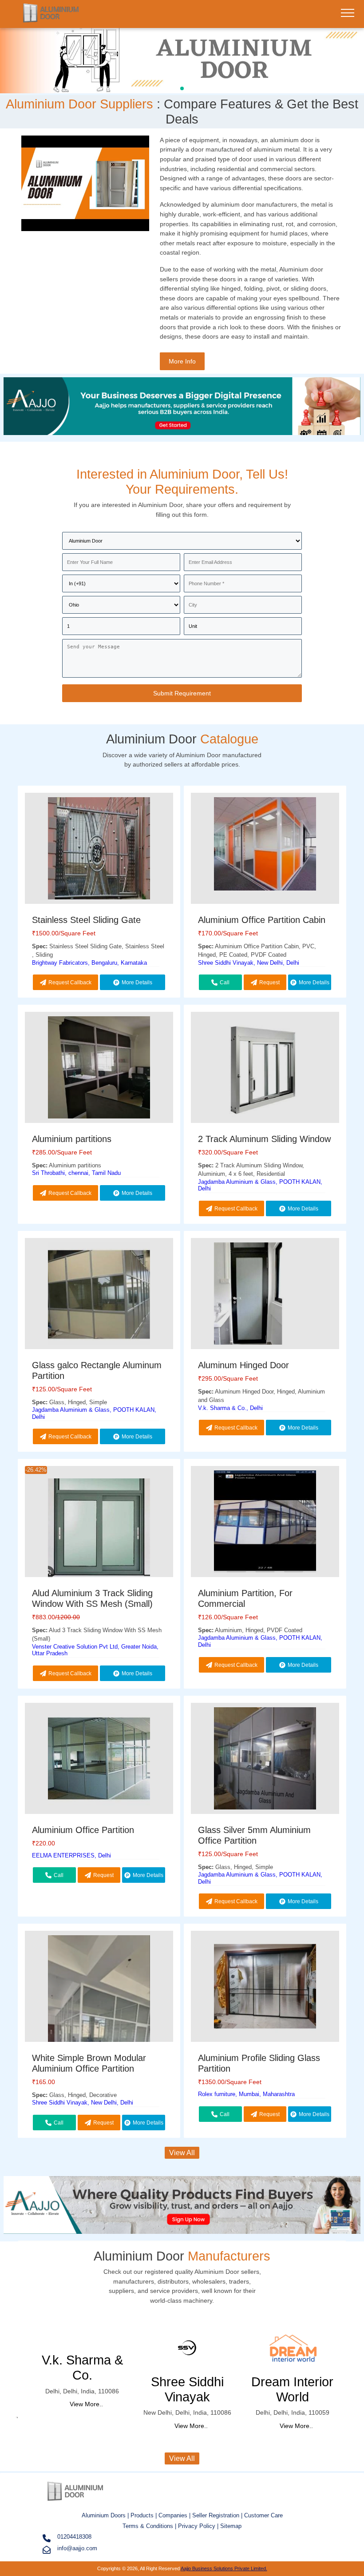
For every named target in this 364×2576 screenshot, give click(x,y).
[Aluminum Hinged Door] (265, 1295)
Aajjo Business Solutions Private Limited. (224, 2568)
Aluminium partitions (72, 1139)
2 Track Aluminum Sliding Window (264, 1139)
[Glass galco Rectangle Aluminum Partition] (99, 1295)
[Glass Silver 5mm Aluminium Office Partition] (265, 1760)
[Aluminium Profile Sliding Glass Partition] (265, 1988)
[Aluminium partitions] (99, 1069)
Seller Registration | (218, 2515)
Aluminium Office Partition (83, 1830)
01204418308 (74, 2537)
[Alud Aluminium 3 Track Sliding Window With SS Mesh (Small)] (99, 1531)
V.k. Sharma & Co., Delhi (230, 1408)
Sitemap (231, 2526)
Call (225, 982)
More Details (137, 982)
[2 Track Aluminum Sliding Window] (265, 1069)
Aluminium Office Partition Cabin (262, 920)
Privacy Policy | (198, 2526)
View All (182, 2153)
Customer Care (263, 2515)
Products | (144, 2515)
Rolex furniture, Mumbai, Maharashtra (246, 2094)
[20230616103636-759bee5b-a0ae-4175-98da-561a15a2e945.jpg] (182, 59)
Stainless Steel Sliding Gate (86, 920)
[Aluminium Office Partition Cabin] (265, 845)
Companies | (174, 2515)
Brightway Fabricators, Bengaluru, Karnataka (89, 963)
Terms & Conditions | (150, 2526)
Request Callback (70, 982)
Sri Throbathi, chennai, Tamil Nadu (76, 1173)
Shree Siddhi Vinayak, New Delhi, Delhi (249, 963)
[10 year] (182, 436)
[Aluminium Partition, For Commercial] (265, 1523)
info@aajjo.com (77, 2548)
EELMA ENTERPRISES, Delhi (71, 1855)
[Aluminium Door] (51, 20)
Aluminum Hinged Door (243, 1365)
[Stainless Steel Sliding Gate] (99, 850)
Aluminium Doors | (106, 2515)
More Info (182, 361)
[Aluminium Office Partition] (99, 1760)
